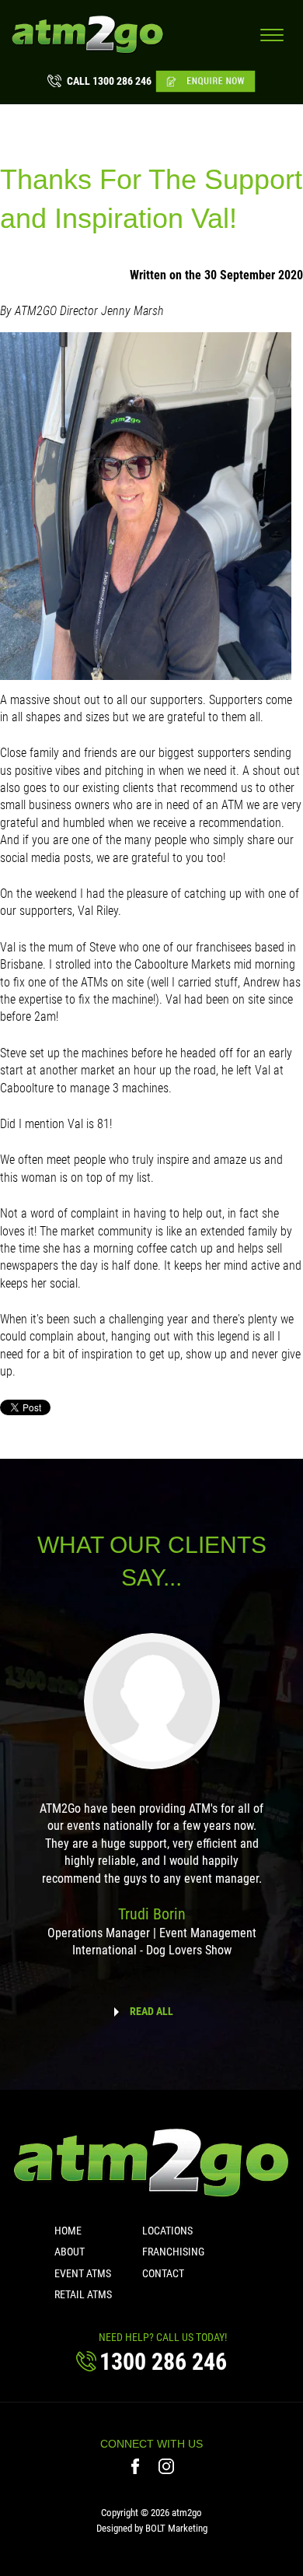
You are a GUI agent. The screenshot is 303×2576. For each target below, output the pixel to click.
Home (68, 2231)
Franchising (173, 2252)
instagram (167, 2466)
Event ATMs (83, 2273)
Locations (167, 2231)
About (70, 2252)
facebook (137, 2466)
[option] (151, 1806)
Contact (163, 2273)
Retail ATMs (83, 2294)
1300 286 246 (109, 81)
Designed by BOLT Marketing (152, 2528)
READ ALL (151, 2011)
